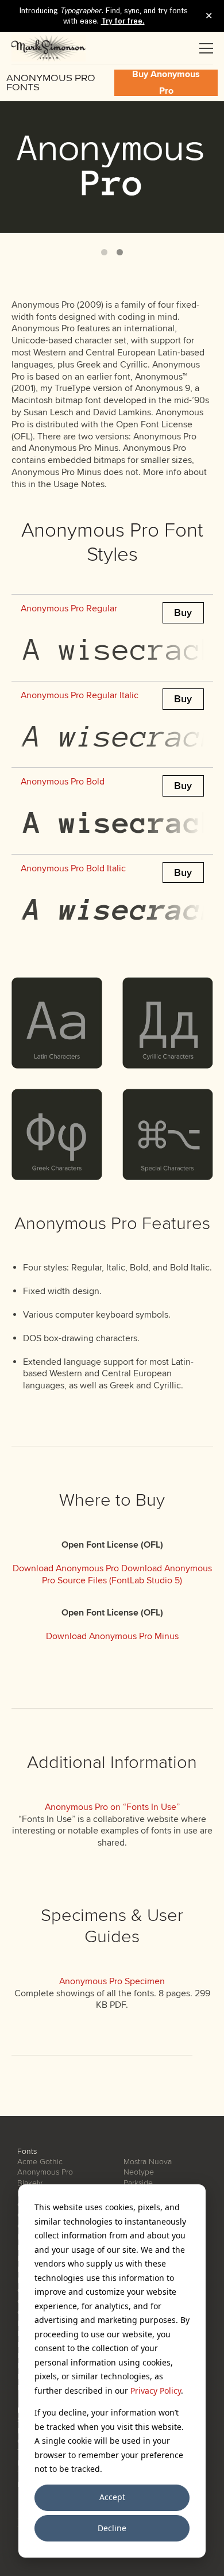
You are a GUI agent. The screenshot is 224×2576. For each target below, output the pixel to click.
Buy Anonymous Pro (166, 83)
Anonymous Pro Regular (69, 608)
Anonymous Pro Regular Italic (80, 695)
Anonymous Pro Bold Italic (73, 868)
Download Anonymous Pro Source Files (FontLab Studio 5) (127, 1574)
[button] (104, 252)
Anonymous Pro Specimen (112, 1981)
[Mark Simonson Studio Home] (49, 48)
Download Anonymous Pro (66, 1568)
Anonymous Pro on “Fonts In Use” (112, 1807)
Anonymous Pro (45, 2172)
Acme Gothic (40, 2162)
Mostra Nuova (148, 2162)
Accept (112, 2497)
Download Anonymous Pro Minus (112, 1636)
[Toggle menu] (206, 48)
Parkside (138, 2183)
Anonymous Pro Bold (63, 782)
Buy (183, 613)
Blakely (30, 2183)
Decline (112, 2528)
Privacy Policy (156, 2391)
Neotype (139, 2172)
